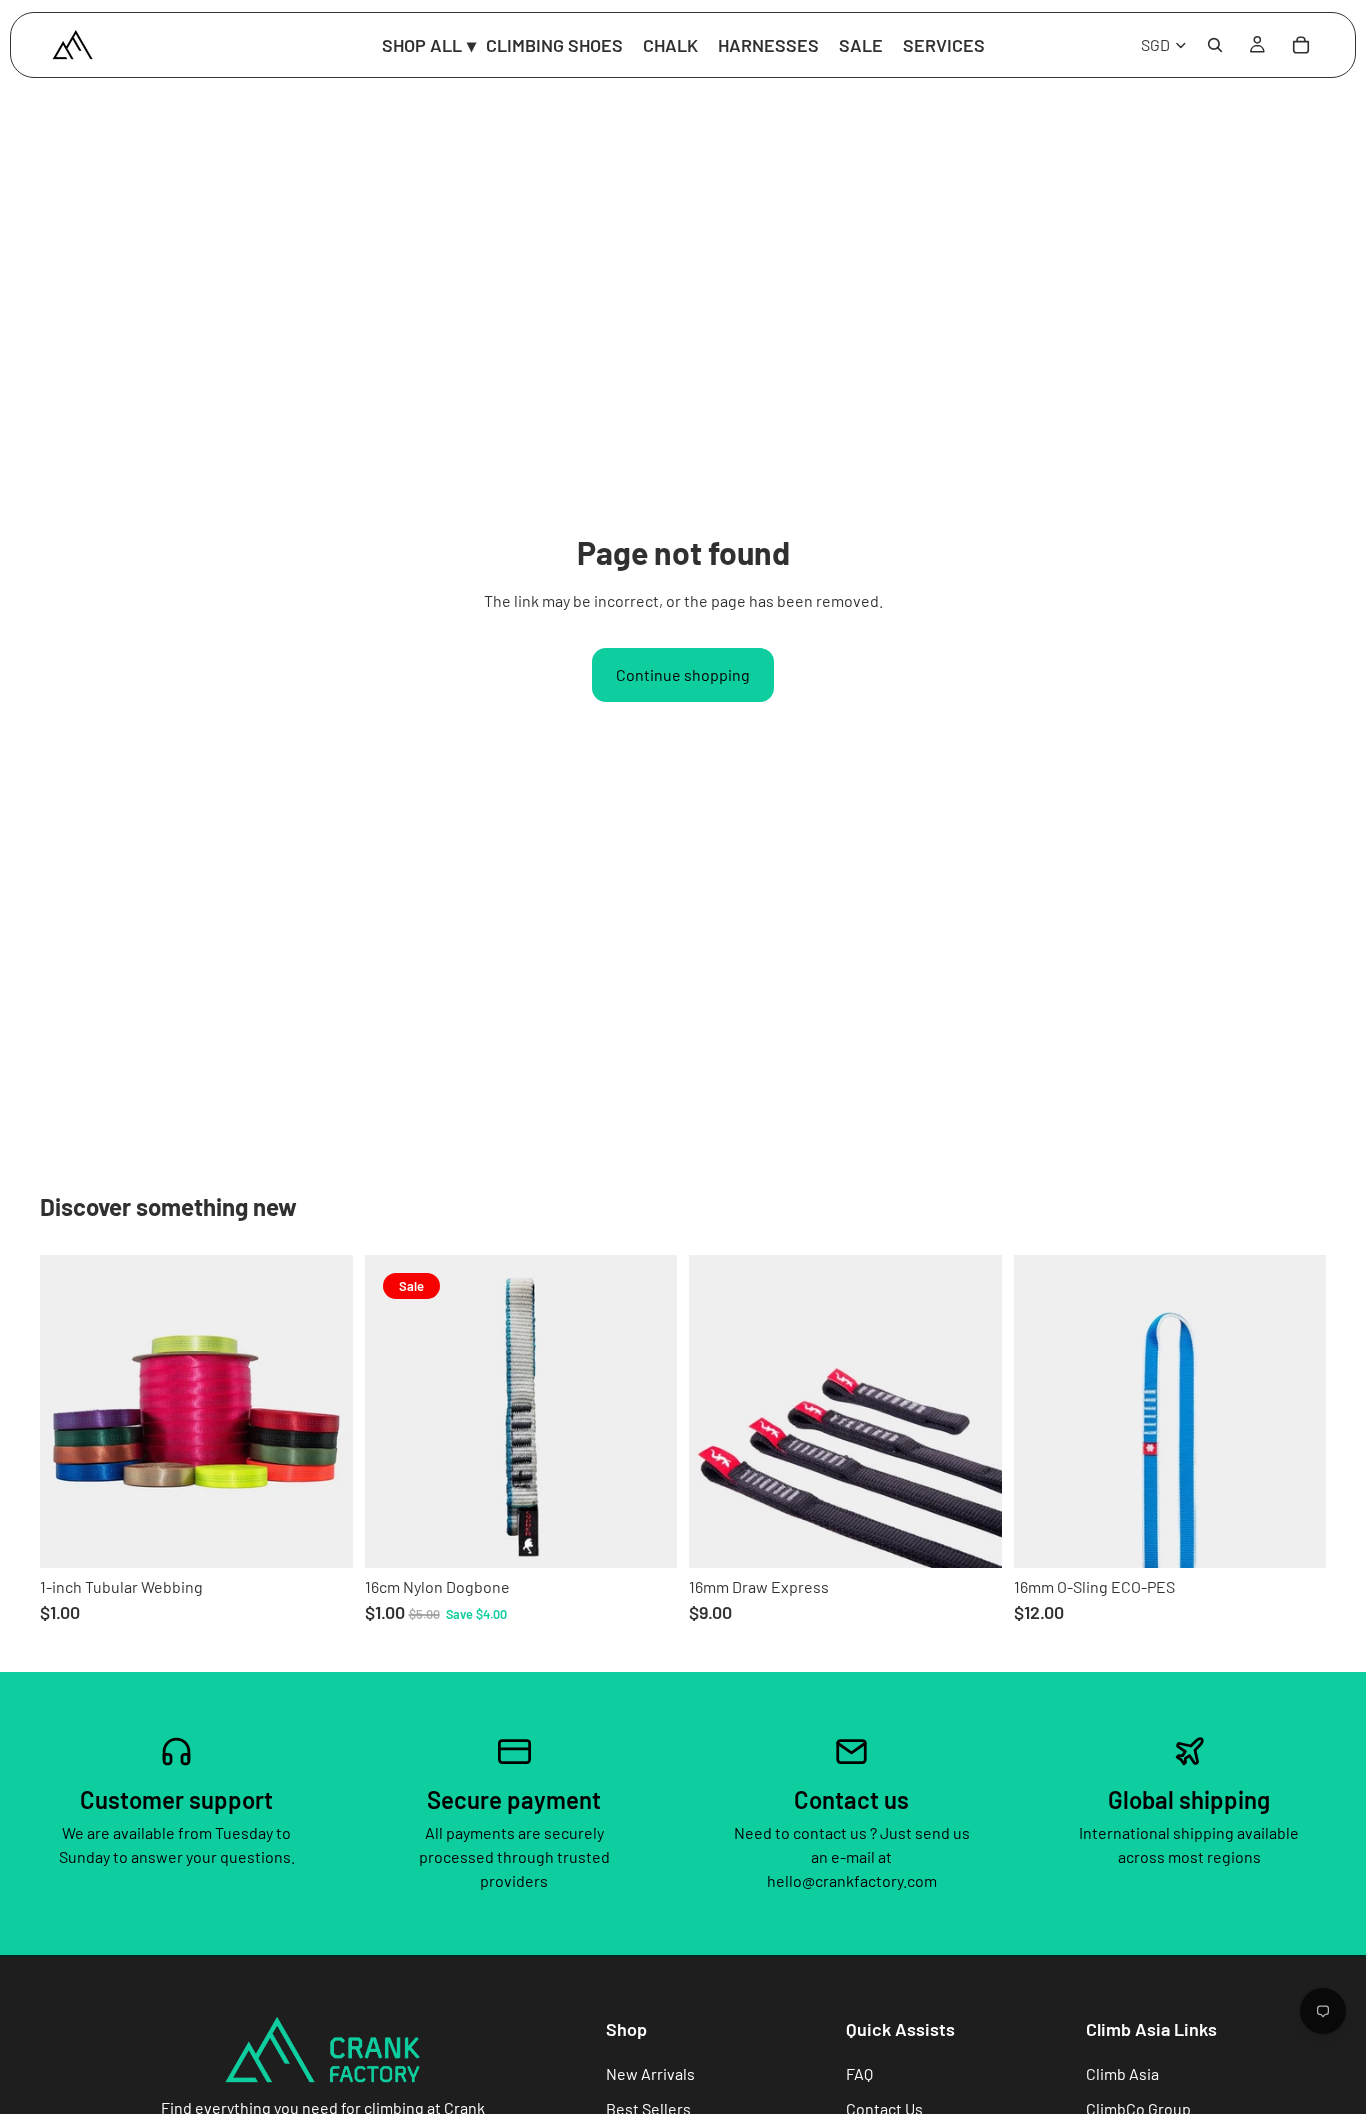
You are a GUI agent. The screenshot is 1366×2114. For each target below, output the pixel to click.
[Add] (646, 1537)
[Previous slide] (719, 1412)
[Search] (1215, 45)
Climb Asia (1122, 2073)
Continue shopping (683, 674)
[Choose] (322, 1537)
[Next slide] (972, 1412)
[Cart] (1301, 45)
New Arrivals (650, 2073)
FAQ (859, 2073)
